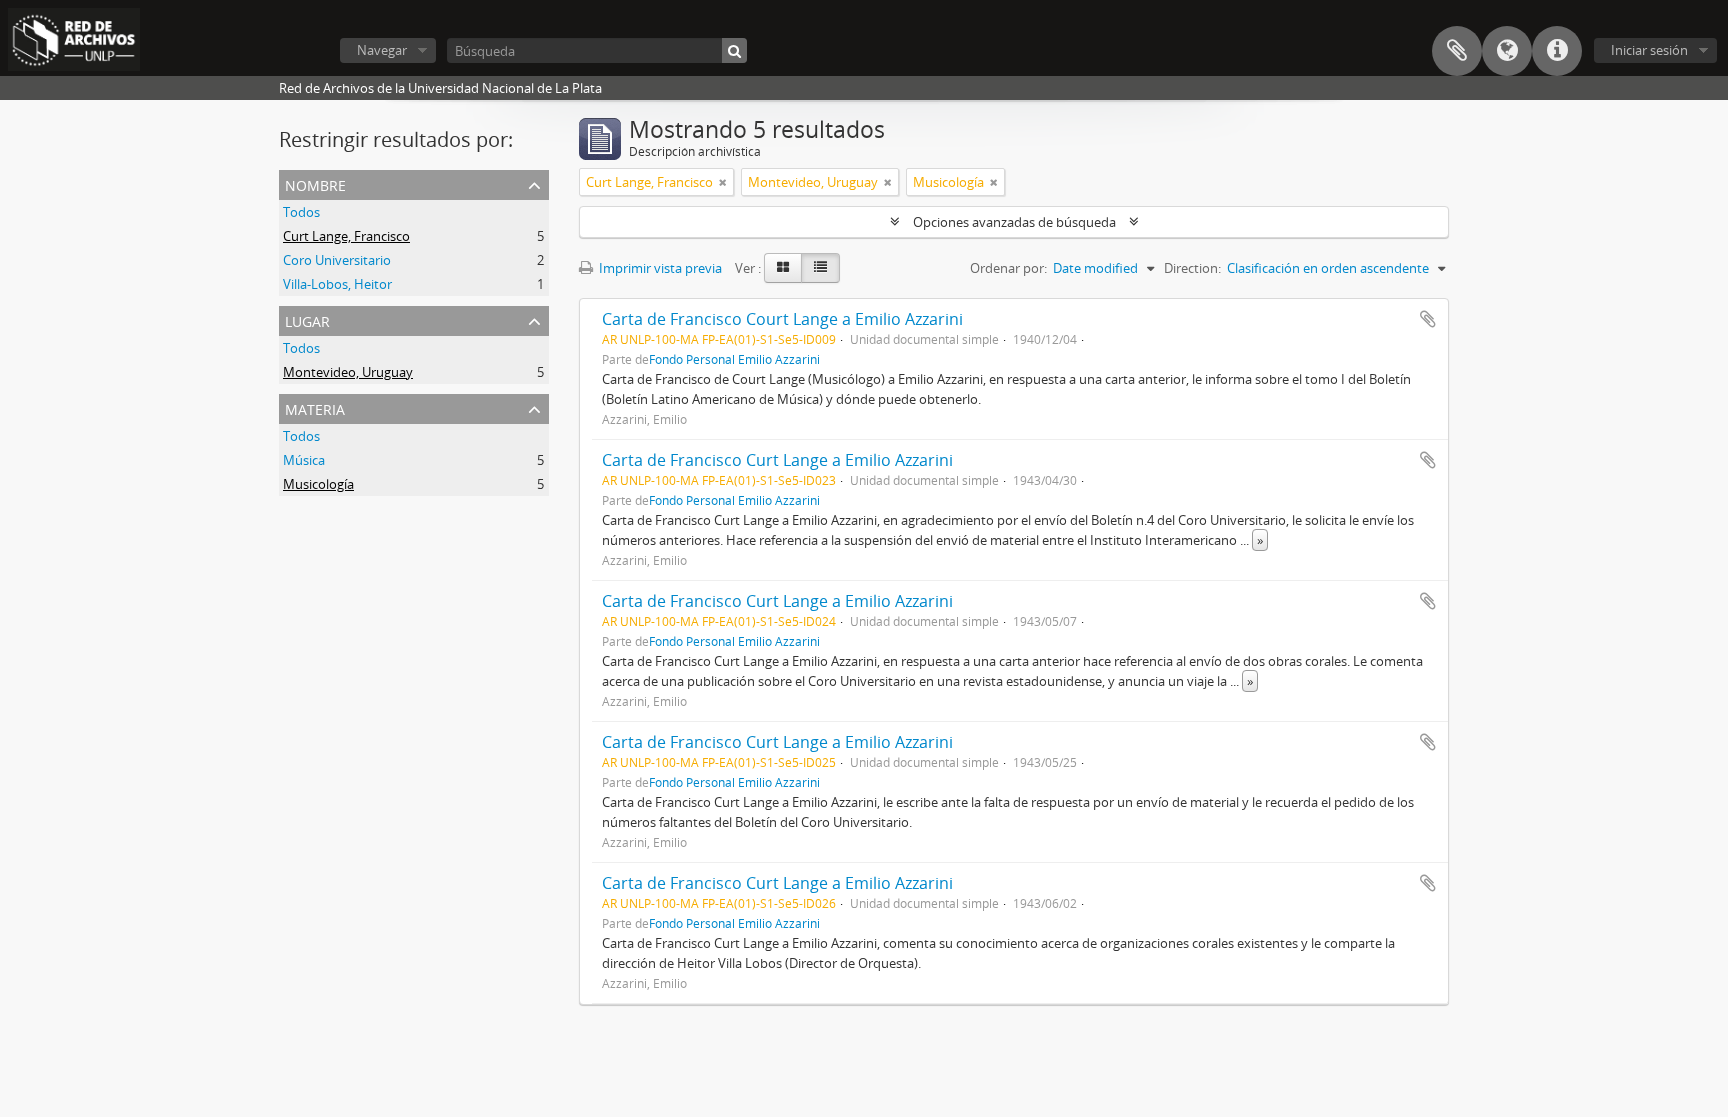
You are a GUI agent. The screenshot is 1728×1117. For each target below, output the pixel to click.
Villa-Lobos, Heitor (337, 284)
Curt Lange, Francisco (346, 236)
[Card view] (783, 268)
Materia (315, 407)
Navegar (382, 50)
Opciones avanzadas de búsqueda (1014, 222)
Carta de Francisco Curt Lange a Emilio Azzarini (777, 460)
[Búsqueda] (734, 50)
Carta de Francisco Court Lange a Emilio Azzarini (782, 319)
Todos (301, 212)
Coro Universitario (337, 260)
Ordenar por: (1008, 268)
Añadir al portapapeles (1428, 319)
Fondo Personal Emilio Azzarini (734, 359)
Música (304, 460)
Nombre (315, 183)
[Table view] (820, 268)
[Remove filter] (723, 182)
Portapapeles (1457, 51)
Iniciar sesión (1649, 50)
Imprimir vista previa (659, 268)
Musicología (318, 484)
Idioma (1507, 51)
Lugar (307, 319)
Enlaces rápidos (1557, 51)
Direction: (1192, 268)
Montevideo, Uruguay (348, 372)
